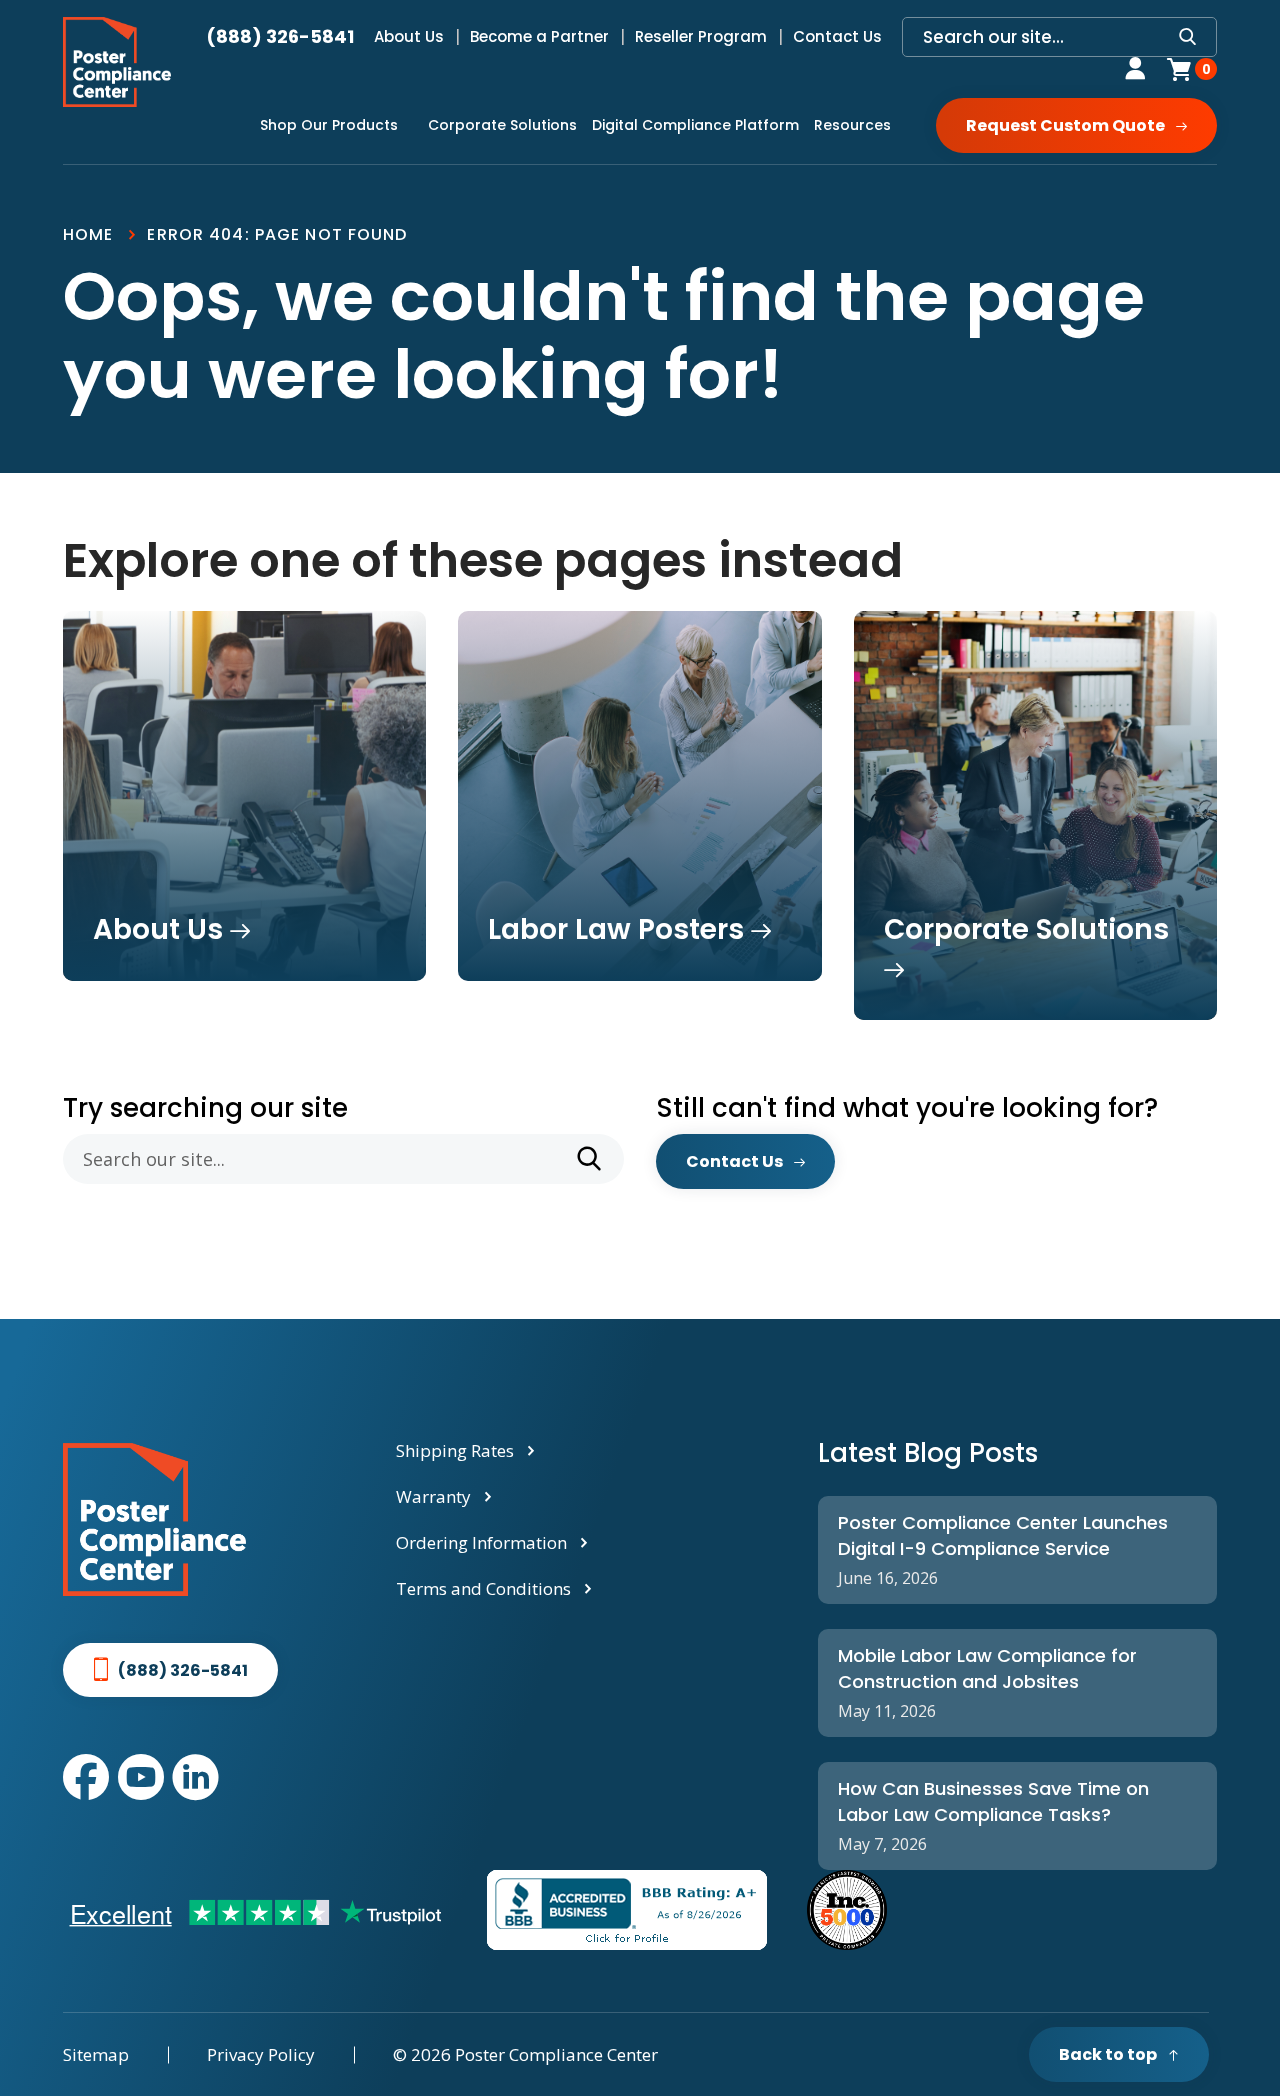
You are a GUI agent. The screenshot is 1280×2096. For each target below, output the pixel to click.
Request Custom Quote (1065, 125)
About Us (409, 36)
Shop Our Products (329, 125)
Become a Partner (539, 36)
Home (88, 234)
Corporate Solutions (502, 125)
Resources (852, 125)
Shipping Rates (455, 1450)
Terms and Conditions (483, 1588)
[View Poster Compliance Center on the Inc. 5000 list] (847, 1910)
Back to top (1108, 2054)
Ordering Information (481, 1542)
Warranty (433, 1496)
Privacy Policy (261, 2054)
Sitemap (96, 2054)
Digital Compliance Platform (695, 125)
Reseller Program (701, 36)
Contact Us (837, 36)
